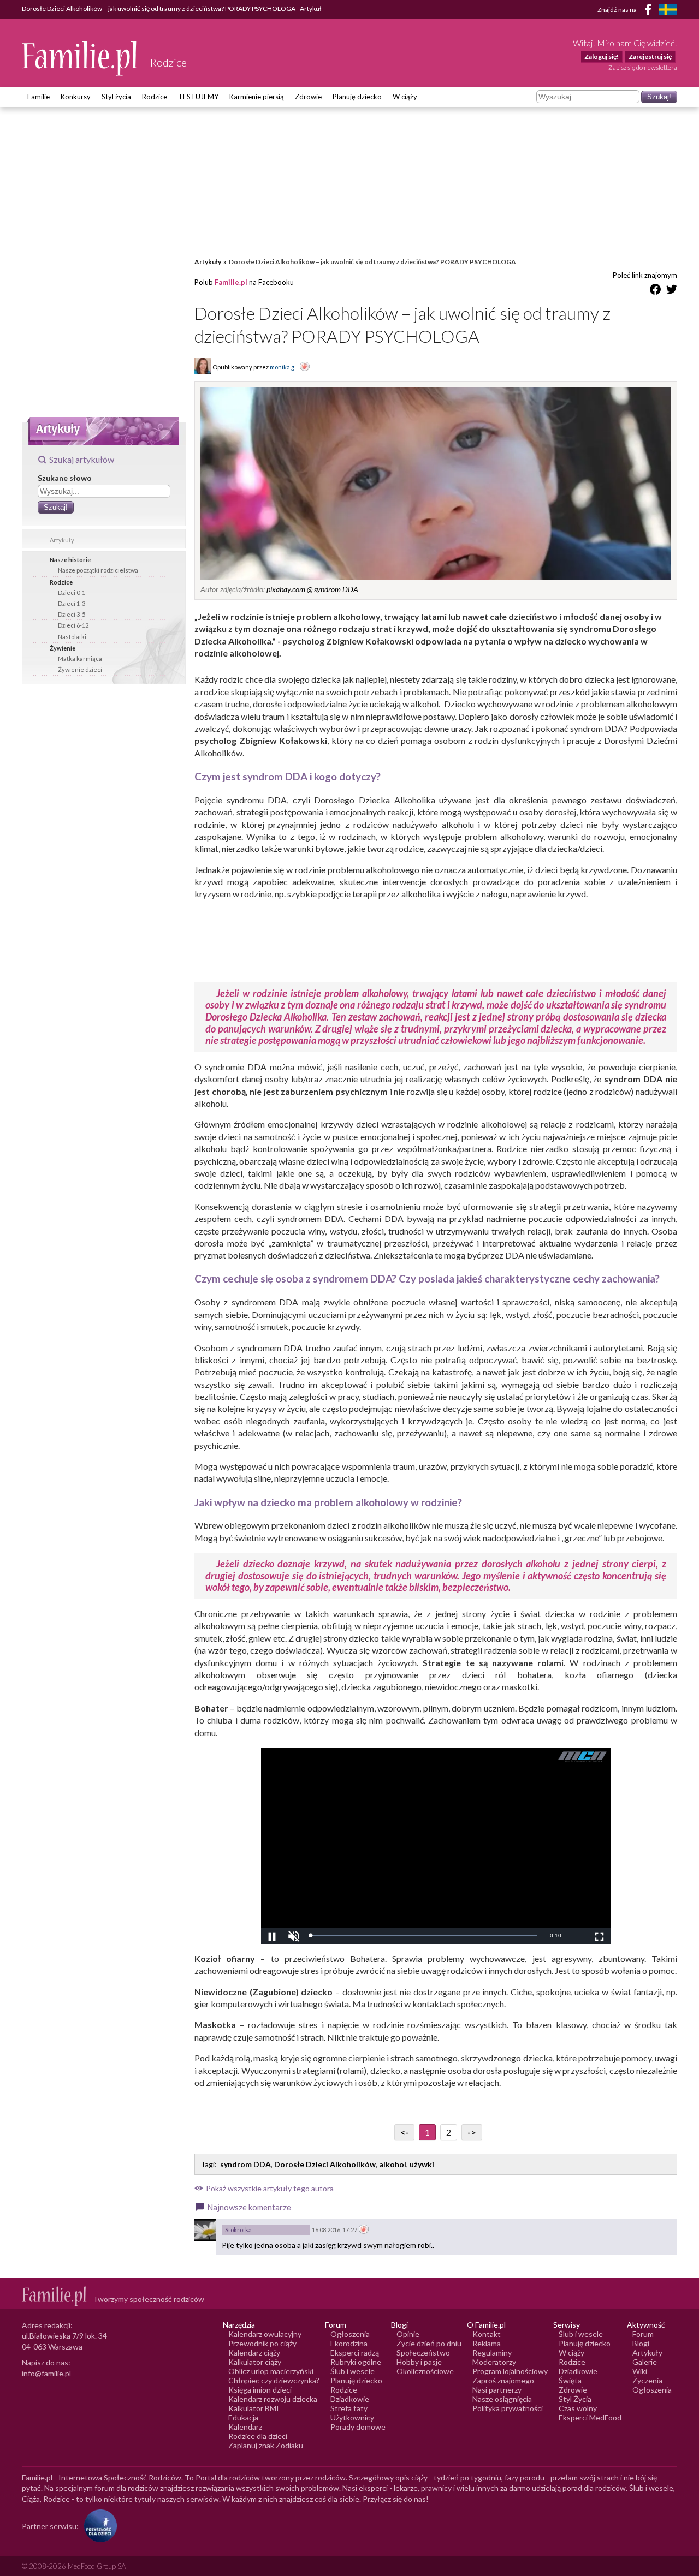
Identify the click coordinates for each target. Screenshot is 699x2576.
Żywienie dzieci (80, 669)
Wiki (640, 2371)
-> (472, 2132)
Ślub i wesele (353, 2371)
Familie (38, 97)
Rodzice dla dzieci (258, 2436)
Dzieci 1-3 (72, 603)
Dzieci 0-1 (72, 592)
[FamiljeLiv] (668, 10)
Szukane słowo (65, 478)
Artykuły (62, 540)
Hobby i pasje (419, 2362)
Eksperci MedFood (590, 2417)
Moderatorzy (494, 2362)
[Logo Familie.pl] (81, 58)
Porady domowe (358, 2427)
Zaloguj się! (602, 56)
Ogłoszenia (350, 2334)
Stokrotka (238, 2230)
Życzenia (647, 2380)
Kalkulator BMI (254, 2408)
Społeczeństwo (423, 2353)
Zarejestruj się (650, 56)
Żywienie (63, 648)
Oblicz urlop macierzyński (271, 2371)
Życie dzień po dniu (429, 2343)
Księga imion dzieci (260, 2390)
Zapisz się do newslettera (643, 67)
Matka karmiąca (80, 658)
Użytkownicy (352, 2417)
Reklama (487, 2343)
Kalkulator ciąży (255, 2362)
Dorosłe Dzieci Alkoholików (325, 2164)
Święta (570, 2380)
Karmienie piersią (257, 97)
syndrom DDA (245, 2164)
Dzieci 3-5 (72, 614)
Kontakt (487, 2334)
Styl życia (116, 97)
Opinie (408, 2334)
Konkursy (76, 97)
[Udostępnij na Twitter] (672, 291)
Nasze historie (70, 560)
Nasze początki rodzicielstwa (98, 570)
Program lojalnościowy (510, 2371)
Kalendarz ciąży (254, 2353)
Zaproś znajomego (503, 2380)
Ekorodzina (349, 2343)
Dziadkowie (350, 2399)
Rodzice (155, 97)
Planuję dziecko (357, 97)
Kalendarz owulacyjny (265, 2334)
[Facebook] (650, 11)
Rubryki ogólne (356, 2362)
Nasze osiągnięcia (502, 2399)
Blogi (641, 2343)
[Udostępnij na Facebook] (655, 291)
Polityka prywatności (508, 2408)
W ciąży (405, 97)
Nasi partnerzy (497, 2390)
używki (422, 2164)
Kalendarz (245, 2427)
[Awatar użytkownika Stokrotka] (205, 2230)
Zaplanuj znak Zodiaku (266, 2445)
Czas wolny (578, 2408)
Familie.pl (231, 282)
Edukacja (243, 2417)
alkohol (393, 2164)
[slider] (424, 1936)
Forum (643, 2334)
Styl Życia (575, 2399)
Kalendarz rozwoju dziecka (273, 2399)
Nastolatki (72, 637)
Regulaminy (492, 2353)
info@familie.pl (46, 2373)
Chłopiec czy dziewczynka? (274, 2380)
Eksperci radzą (355, 2353)
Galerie (645, 2362)
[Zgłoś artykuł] (305, 367)
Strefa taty (349, 2408)
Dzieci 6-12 (73, 625)
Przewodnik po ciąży (262, 2343)
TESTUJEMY (198, 97)
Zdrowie (308, 97)
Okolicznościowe (425, 2371)
